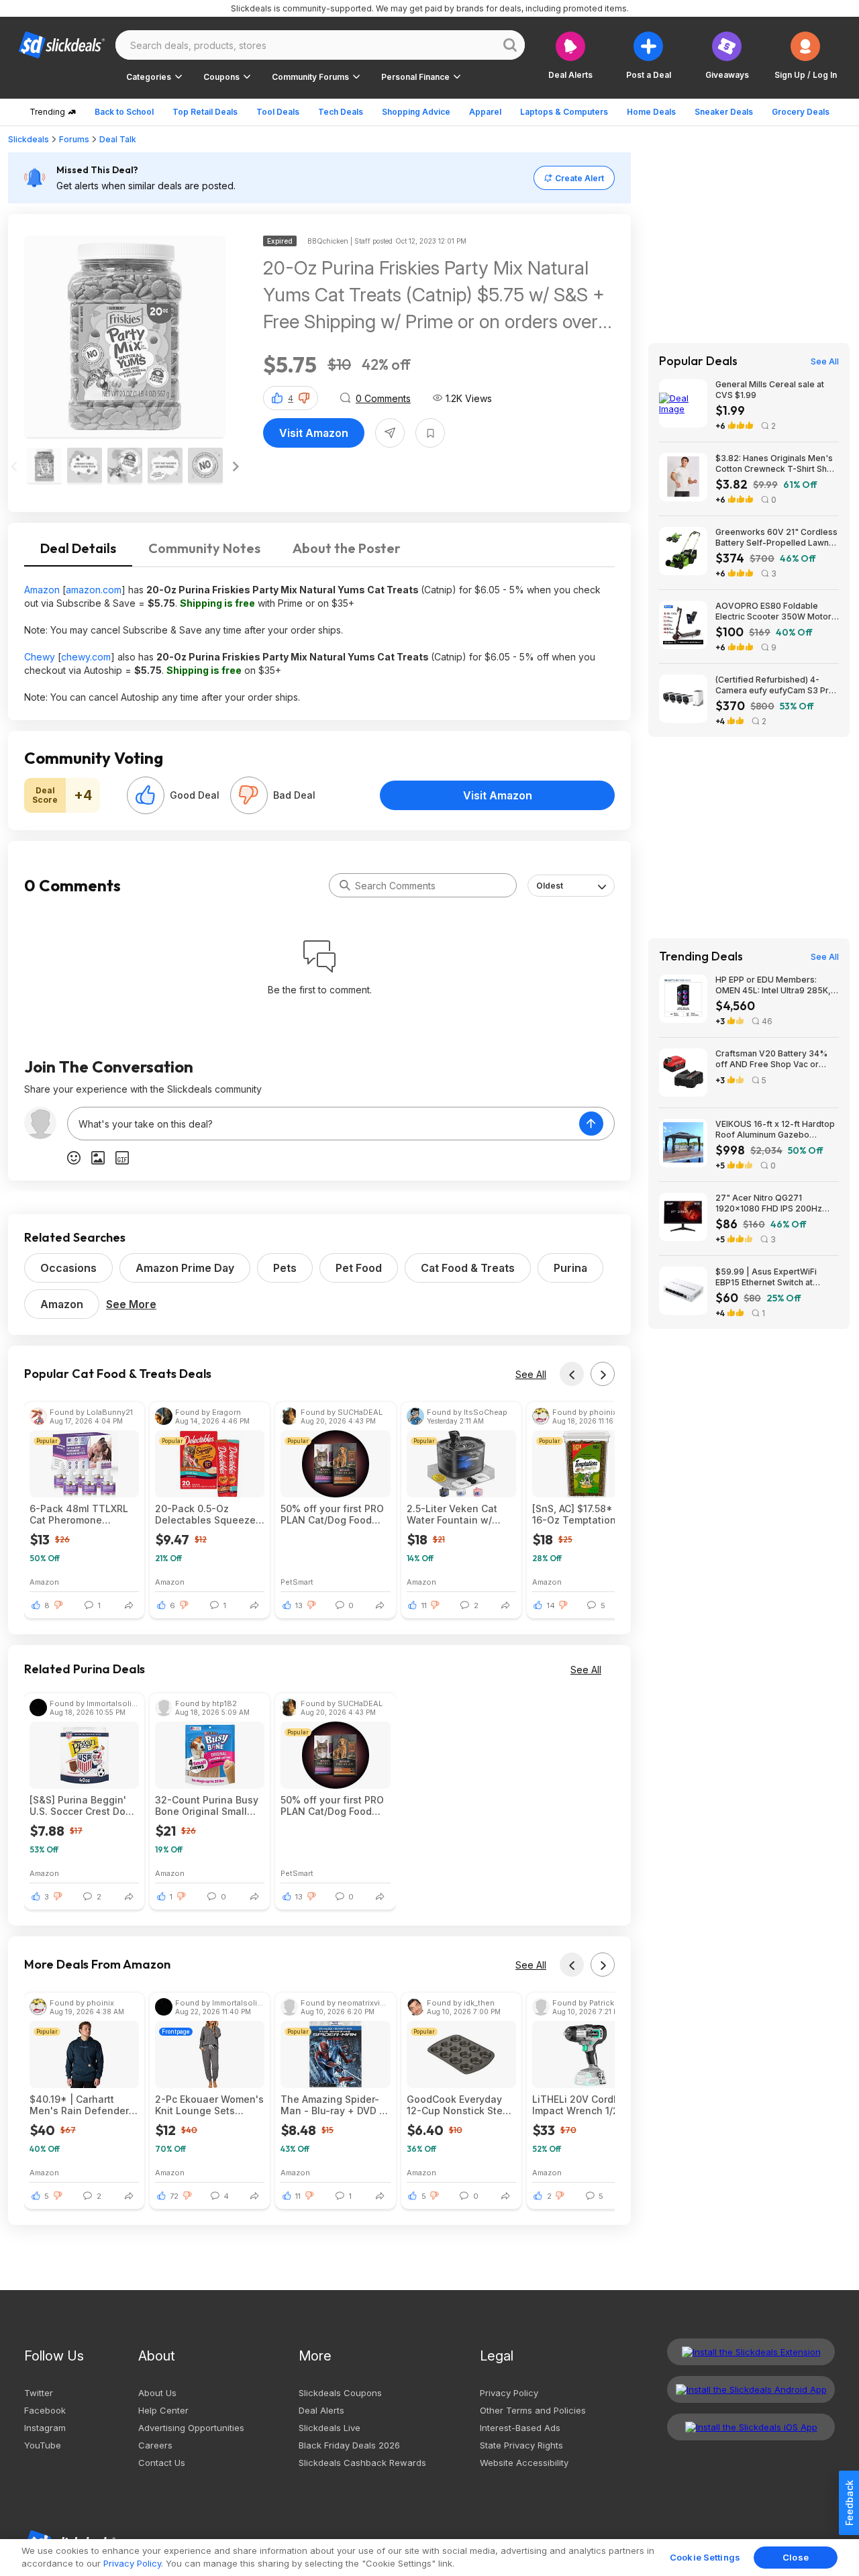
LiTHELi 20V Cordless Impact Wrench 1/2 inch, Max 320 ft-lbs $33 (583, 2105)
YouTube (43, 2445)
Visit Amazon (314, 433)
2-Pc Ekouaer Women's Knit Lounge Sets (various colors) (209, 2105)
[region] (429, 2558)
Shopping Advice (416, 112)
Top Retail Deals (205, 112)
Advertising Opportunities (191, 2428)
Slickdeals (29, 139)
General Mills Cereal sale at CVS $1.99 (770, 390)
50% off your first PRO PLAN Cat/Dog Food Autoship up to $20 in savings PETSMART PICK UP (332, 1514)
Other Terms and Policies (533, 2410)
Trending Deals (701, 956)
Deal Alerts (321, 2410)
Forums (74, 139)
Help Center (163, 2410)
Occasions (68, 1268)
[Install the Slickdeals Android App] (751, 2389)
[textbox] (323, 1124)
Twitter (39, 2393)
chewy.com (86, 657)
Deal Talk (118, 139)
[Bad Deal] (249, 795)
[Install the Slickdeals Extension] (751, 2352)
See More (131, 1304)
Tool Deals (278, 112)
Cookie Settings (705, 2557)
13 (299, 1605)
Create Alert (579, 178)
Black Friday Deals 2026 (349, 2445)
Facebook (45, 2410)
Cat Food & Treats (468, 1268)
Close (796, 2557)
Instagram (45, 2428)
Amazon (42, 590)
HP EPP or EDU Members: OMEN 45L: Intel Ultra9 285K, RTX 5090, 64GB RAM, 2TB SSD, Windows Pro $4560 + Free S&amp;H (773, 985)
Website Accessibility (524, 2463)
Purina (570, 1268)
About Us (157, 2393)
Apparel (485, 112)
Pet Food (359, 1268)
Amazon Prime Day (185, 1268)
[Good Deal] (146, 795)
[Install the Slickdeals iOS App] (751, 2427)
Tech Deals (341, 112)
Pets (285, 1268)
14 (551, 1605)
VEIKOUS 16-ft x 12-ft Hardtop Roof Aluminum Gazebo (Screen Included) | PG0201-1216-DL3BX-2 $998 (775, 1130)
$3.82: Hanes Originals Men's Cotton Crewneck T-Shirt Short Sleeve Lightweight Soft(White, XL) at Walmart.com (777, 464)
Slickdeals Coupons (340, 2393)
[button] (806, 55)
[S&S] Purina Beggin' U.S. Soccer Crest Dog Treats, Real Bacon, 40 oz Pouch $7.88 (83, 1805)
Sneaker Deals (724, 112)
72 (174, 2196)
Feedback (849, 2503)
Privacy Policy (509, 2393)
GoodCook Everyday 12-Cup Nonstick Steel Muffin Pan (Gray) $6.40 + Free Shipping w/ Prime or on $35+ (459, 2105)
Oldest (550, 886)
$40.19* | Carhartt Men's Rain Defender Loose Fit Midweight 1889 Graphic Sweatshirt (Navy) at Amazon (79, 2105)
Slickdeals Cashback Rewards (362, 2463)
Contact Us (162, 2463)
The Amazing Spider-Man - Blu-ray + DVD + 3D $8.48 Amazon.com (333, 2105)
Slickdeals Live (330, 2428)
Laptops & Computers (564, 112)
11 (424, 1605)
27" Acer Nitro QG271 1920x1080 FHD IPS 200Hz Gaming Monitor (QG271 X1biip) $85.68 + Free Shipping (777, 1203)
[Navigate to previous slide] (14, 466)
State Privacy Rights (521, 2445)
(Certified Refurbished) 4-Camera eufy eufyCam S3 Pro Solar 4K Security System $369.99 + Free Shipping (775, 685)
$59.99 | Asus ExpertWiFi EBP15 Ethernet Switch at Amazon (766, 1277)
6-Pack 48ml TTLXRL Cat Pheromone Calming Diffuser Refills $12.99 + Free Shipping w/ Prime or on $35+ (79, 1514)
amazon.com (94, 590)
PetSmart (297, 1582)
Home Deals (651, 112)
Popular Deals (698, 361)
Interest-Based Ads (520, 2428)
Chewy (40, 657)
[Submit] (345, 885)
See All (531, 1374)
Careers (155, 2445)
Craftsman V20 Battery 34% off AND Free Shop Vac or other (771, 1059)
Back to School (124, 112)
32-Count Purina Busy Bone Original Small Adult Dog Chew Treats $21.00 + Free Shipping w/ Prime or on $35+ (209, 1805)
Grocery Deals (801, 112)
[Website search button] (510, 45)
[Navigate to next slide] (236, 466)
